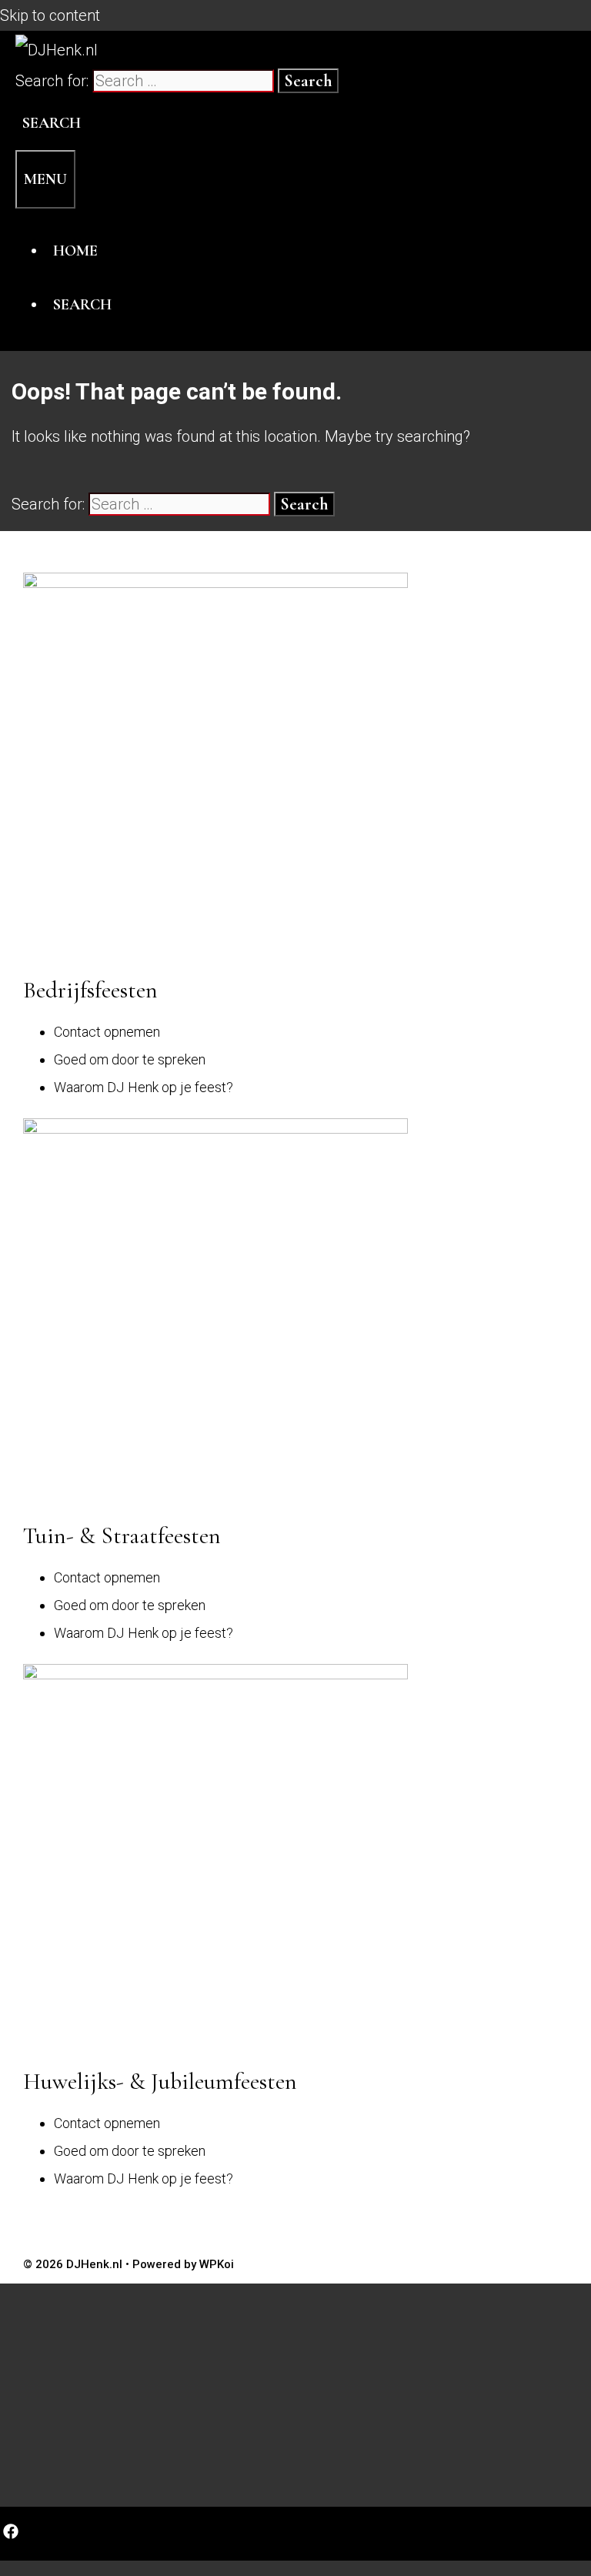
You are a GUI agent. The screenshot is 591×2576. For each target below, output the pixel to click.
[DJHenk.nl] (57, 50)
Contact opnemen (107, 1032)
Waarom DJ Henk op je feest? (144, 1087)
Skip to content (50, 15)
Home (75, 251)
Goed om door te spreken (130, 1059)
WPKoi (217, 2264)
